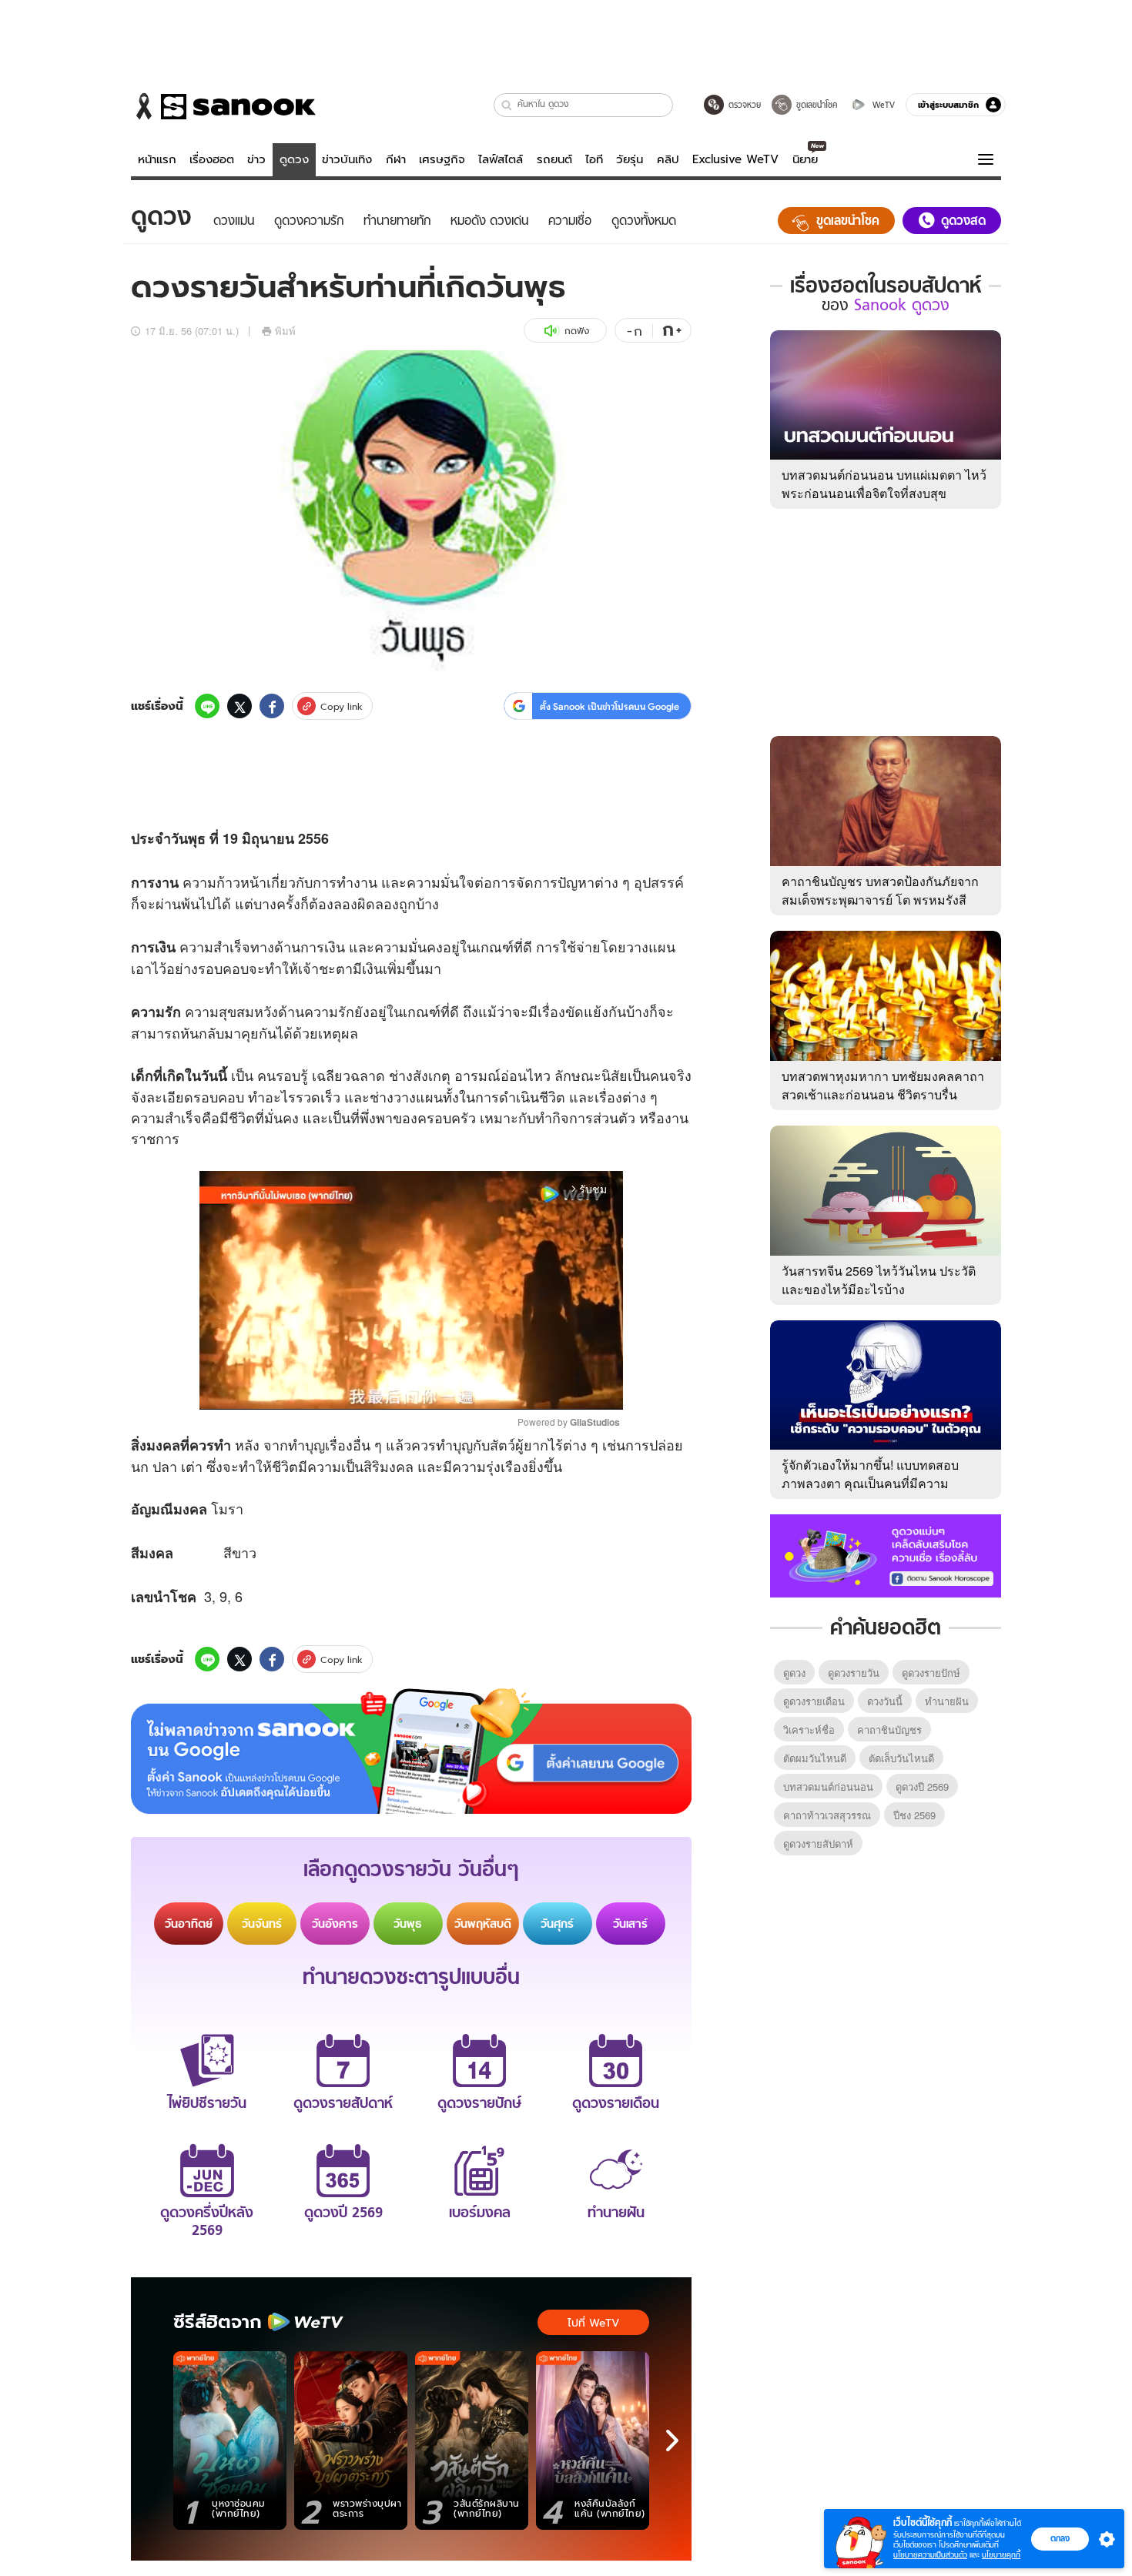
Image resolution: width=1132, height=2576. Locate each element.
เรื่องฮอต (212, 159)
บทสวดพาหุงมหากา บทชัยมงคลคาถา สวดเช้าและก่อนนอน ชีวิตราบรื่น (883, 1085)
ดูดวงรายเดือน (814, 1701)
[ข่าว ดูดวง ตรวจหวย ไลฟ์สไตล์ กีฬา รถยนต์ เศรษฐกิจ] (223, 106)
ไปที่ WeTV (593, 2323)
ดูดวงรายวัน (854, 1673)
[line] (207, 706)
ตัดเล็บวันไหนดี (901, 1758)
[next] (672, 2441)
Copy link (342, 706)
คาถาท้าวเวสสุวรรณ (827, 1815)
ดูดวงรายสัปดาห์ (818, 1843)
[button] (507, 105)
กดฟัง (577, 331)
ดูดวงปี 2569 (922, 1786)
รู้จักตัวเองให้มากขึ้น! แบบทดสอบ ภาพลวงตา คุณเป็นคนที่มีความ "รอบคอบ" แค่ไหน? (870, 1483)
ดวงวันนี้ (885, 1701)
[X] (239, 706)
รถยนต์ (554, 159)
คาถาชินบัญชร (889, 1730)
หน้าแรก (157, 159)
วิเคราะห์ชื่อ (809, 1730)
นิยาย (805, 159)
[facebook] (272, 706)
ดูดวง (294, 159)
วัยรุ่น (630, 159)
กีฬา (396, 159)
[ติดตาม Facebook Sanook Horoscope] (886, 1554)
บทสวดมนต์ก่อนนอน (828, 1786)
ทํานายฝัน (947, 1701)
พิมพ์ (285, 331)
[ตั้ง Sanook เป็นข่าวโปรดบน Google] (411, 1751)
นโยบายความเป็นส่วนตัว (930, 2555)
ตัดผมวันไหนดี (815, 1758)
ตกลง (1060, 2538)
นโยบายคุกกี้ (1001, 2555)
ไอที (594, 159)
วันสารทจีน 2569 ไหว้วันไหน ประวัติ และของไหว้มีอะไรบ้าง (879, 1280)
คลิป (668, 159)
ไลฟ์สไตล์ (501, 159)
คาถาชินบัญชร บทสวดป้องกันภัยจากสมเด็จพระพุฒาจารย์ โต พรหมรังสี (880, 890)
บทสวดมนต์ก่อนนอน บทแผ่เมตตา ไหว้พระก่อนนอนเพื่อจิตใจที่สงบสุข (884, 484)
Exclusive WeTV (735, 159)
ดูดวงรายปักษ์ (931, 1673)
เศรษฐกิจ (442, 159)
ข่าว (256, 159)
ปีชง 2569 (914, 1815)
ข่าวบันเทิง (347, 159)
